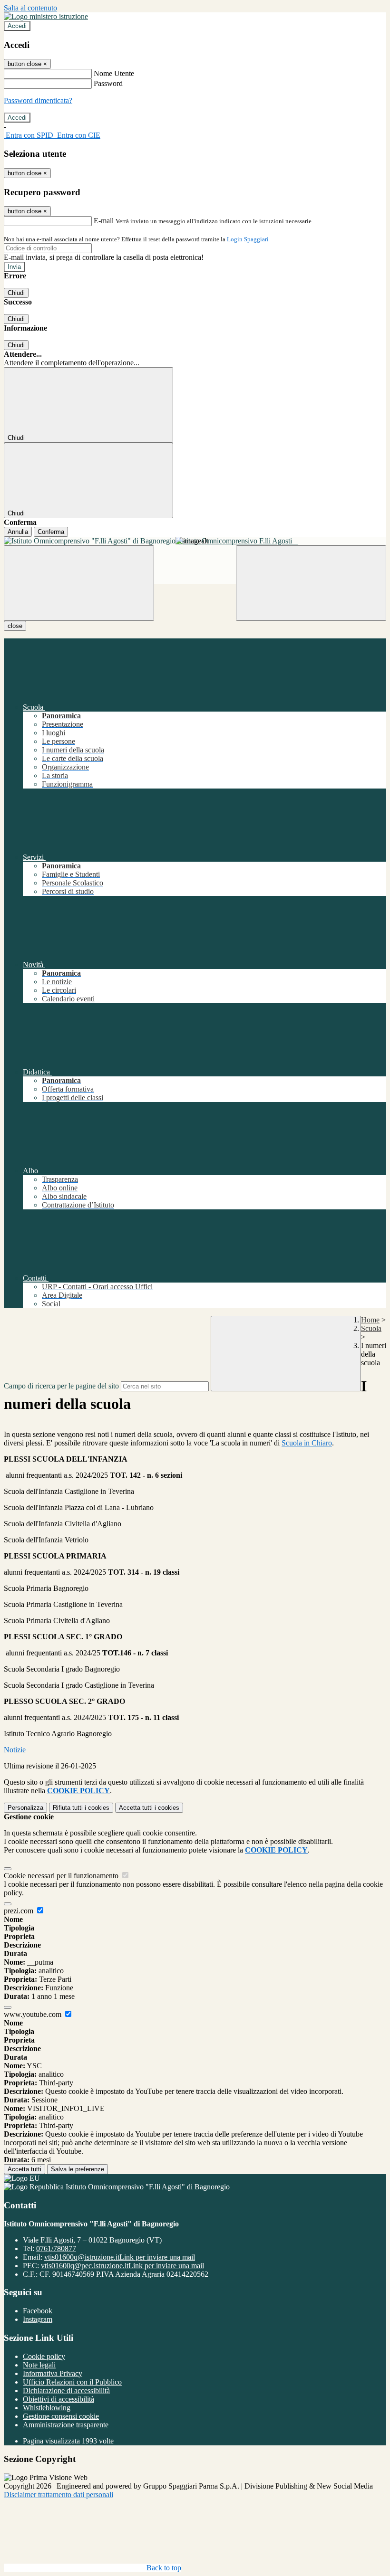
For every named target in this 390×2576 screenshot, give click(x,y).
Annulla (18, 532)
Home (370, 1320)
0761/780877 (56, 2248)
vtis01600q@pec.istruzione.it (122, 2266)
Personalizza (25, 1808)
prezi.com (19, 1911)
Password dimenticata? (38, 100)
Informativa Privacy (53, 2373)
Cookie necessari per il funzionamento (62, 1876)
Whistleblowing (47, 2408)
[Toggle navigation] (79, 583)
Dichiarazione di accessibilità (66, 2391)
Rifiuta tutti (81, 1808)
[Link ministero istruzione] (46, 16)
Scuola (371, 1328)
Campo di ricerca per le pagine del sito (61, 1386)
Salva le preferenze (78, 2169)
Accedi (17, 26)
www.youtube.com (34, 2014)
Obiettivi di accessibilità (58, 2399)
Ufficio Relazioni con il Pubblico (72, 2382)
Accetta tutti (149, 1808)
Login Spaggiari (248, 239)
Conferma (51, 532)
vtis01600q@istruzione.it (120, 2257)
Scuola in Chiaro (307, 1443)
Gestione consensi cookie (61, 2416)
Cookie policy (44, 2356)
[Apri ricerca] (311, 583)
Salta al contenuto (30, 8)
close (15, 626)
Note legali (39, 2365)
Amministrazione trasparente (66, 2425)
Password (108, 83)
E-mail (104, 221)
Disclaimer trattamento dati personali (58, 2495)
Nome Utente (114, 73)
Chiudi (16, 293)
